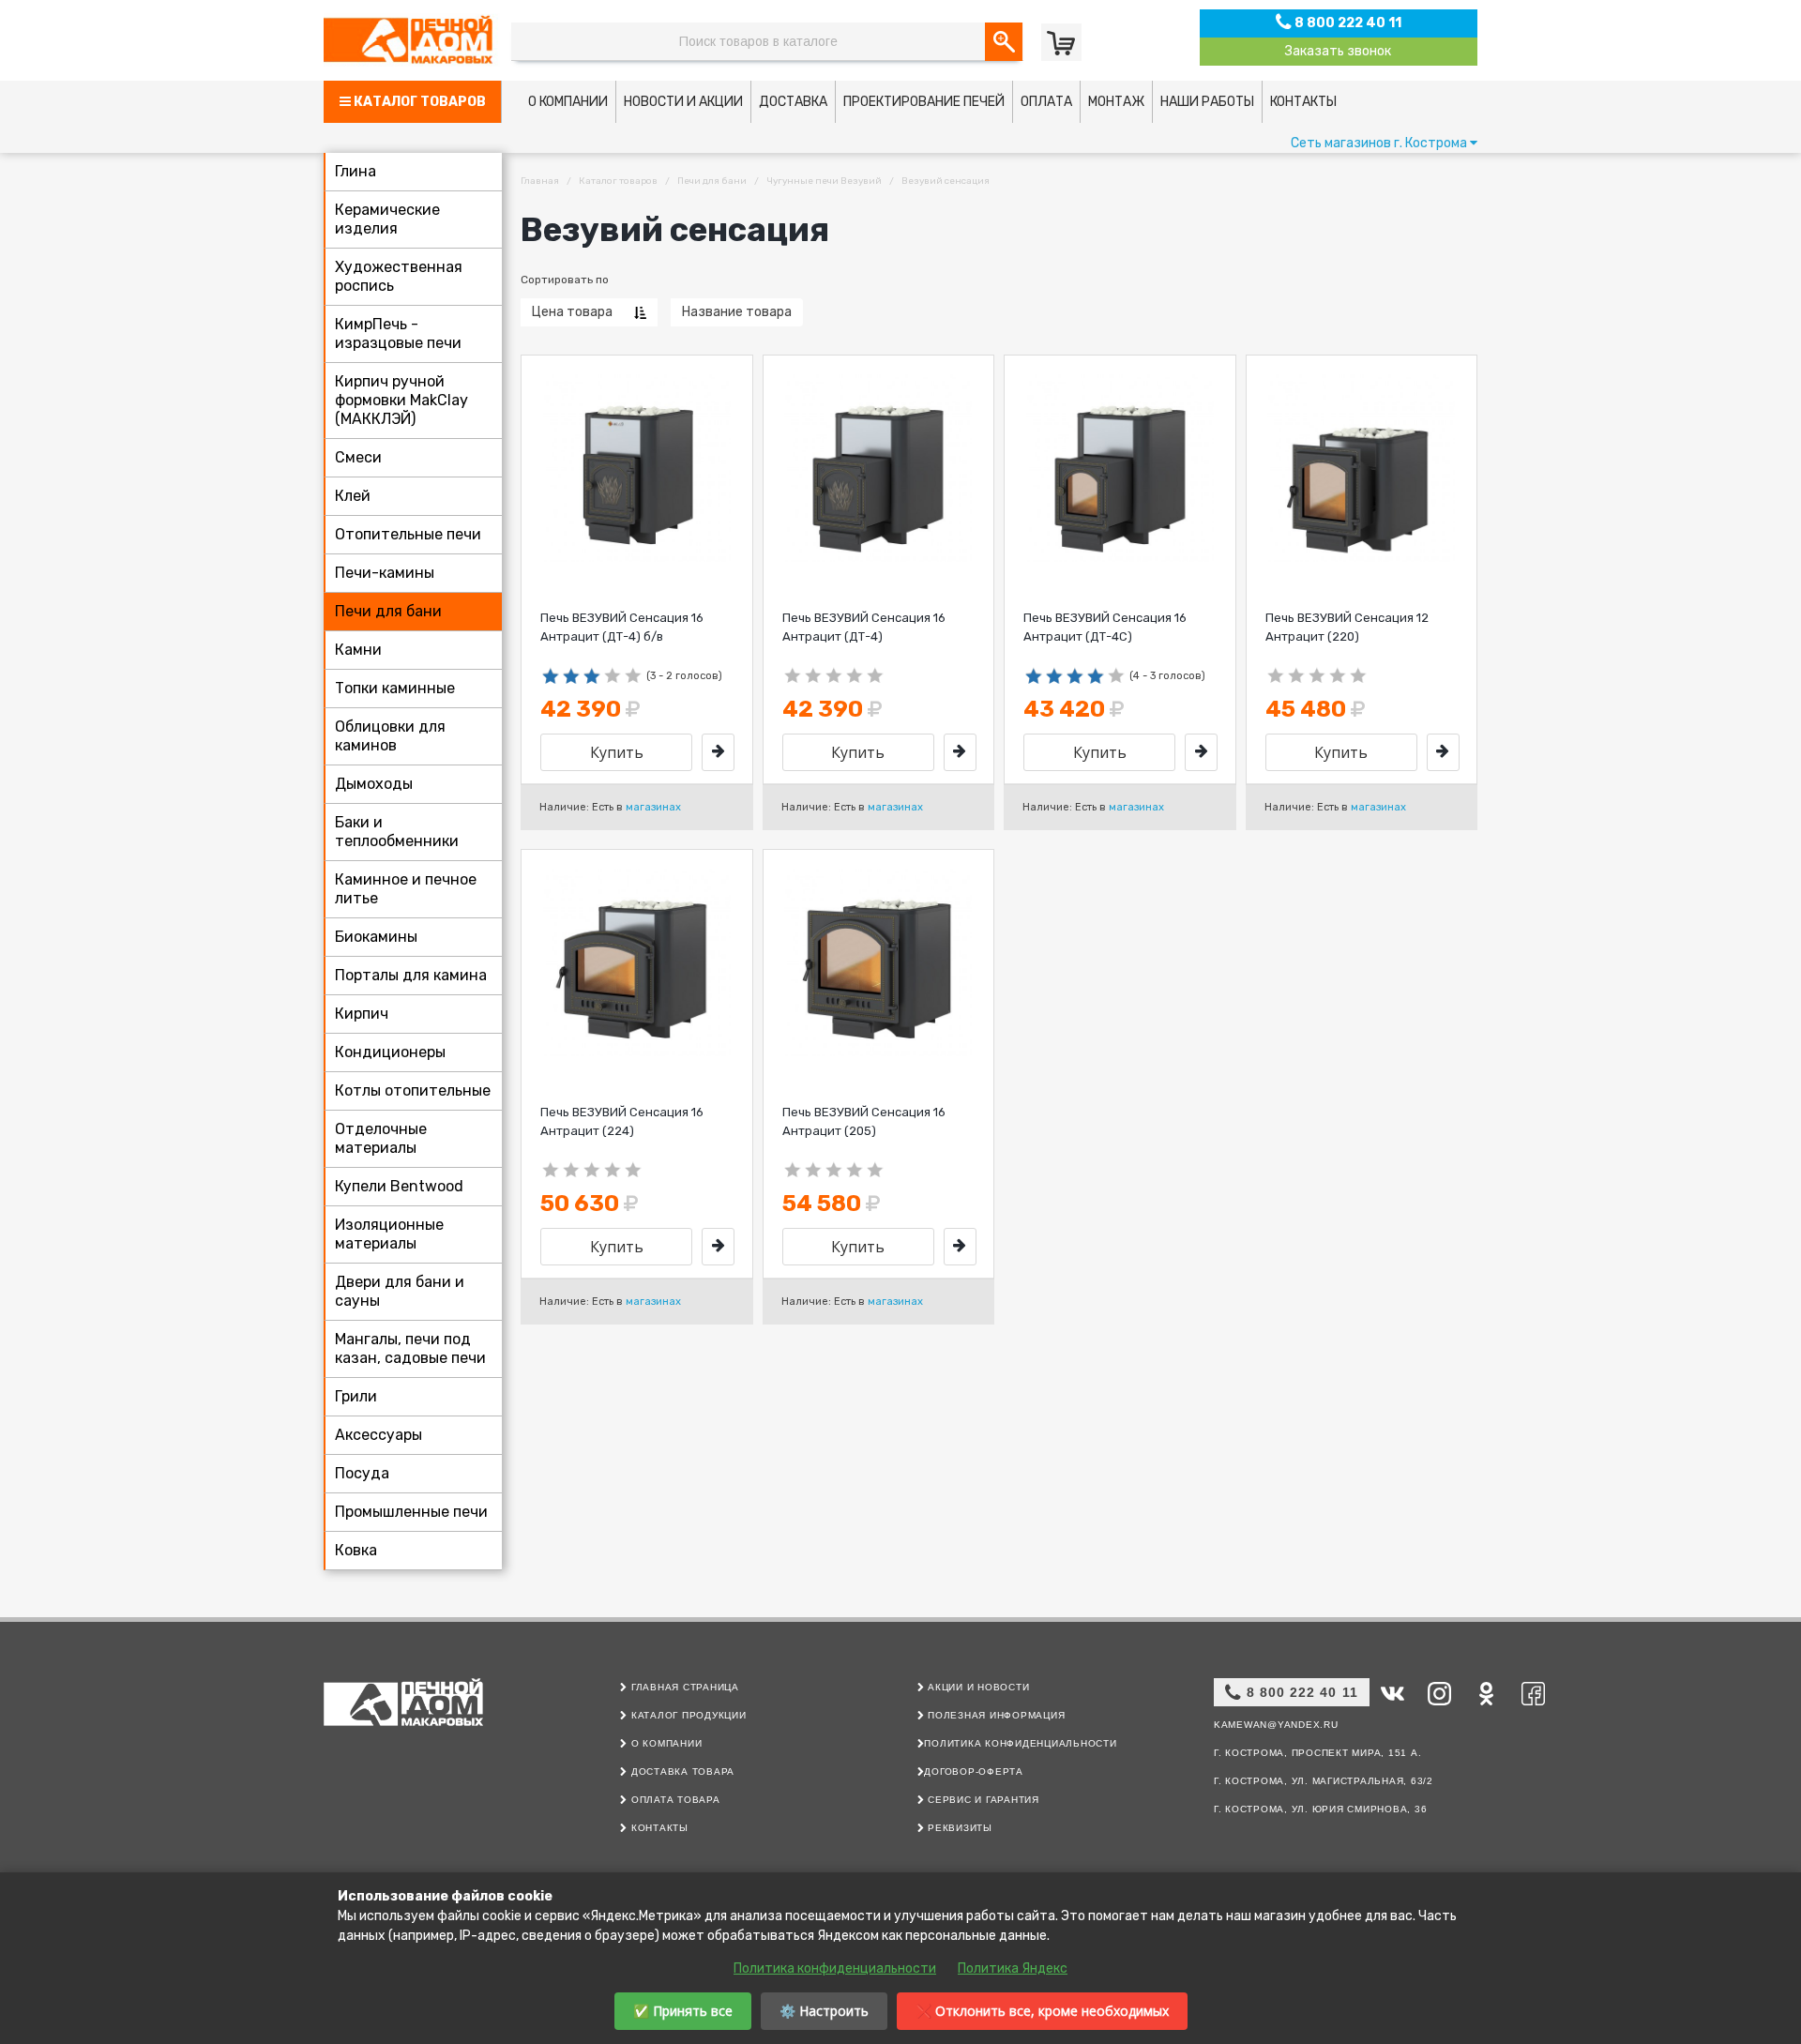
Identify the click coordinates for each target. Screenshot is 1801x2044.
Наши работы (1207, 102)
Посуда (362, 1473)
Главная (540, 181)
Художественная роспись (399, 276)
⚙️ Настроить (824, 2011)
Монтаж (1116, 102)
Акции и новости (976, 1687)
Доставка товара (681, 1771)
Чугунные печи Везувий (824, 181)
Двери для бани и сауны (400, 1291)
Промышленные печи (411, 1512)
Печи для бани (388, 611)
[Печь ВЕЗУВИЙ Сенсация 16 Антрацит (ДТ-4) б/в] (718, 752)
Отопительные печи (408, 534)
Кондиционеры (390, 1052)
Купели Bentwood (399, 1186)
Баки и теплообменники (397, 832)
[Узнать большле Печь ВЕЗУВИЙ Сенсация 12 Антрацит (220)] (1362, 468)
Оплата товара (673, 1800)
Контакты (1303, 102)
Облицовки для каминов (390, 736)
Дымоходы (374, 784)
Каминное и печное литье (406, 889)
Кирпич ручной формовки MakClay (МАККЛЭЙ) (401, 400)
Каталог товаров (418, 102)
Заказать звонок (1338, 51)
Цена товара (572, 312)
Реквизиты (958, 1828)
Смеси (358, 457)
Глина (356, 171)
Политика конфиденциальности (1020, 1743)
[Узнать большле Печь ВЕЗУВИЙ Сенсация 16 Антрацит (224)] (637, 962)
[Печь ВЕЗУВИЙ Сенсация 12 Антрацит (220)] (1443, 752)
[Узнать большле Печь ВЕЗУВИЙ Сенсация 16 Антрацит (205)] (879, 962)
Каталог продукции (687, 1715)
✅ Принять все (683, 2011)
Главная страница (683, 1687)
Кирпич (362, 1014)
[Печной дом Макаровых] (413, 40)
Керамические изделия (387, 219)
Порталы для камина (411, 975)
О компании (568, 102)
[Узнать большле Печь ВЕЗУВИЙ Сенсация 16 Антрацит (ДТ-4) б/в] (637, 468)
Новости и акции (683, 102)
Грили (356, 1396)
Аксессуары (378, 1435)
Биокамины (376, 937)
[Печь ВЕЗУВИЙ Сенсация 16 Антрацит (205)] (960, 1247)
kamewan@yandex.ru (1276, 1725)
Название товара (737, 312)
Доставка (793, 102)
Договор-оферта (974, 1771)
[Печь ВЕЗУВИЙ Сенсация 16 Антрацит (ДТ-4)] (960, 752)
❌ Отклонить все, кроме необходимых (1042, 2011)
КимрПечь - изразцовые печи (398, 333)
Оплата (1046, 102)
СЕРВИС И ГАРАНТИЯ (982, 1800)
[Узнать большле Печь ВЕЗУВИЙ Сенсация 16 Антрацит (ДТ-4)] (879, 468)
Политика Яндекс (1013, 1968)
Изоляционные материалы (389, 1234)
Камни (358, 650)
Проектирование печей (924, 102)
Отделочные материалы (381, 1138)
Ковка (356, 1550)
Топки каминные (395, 688)
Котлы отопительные (413, 1090)
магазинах (653, 807)
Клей (353, 496)
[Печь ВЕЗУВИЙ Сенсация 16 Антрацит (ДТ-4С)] (1201, 752)
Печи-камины (385, 573)
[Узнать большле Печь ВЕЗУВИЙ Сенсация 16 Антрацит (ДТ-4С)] (1120, 468)
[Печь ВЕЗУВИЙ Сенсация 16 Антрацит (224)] (718, 1247)
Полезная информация (994, 1715)
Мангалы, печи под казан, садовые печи (410, 1348)
